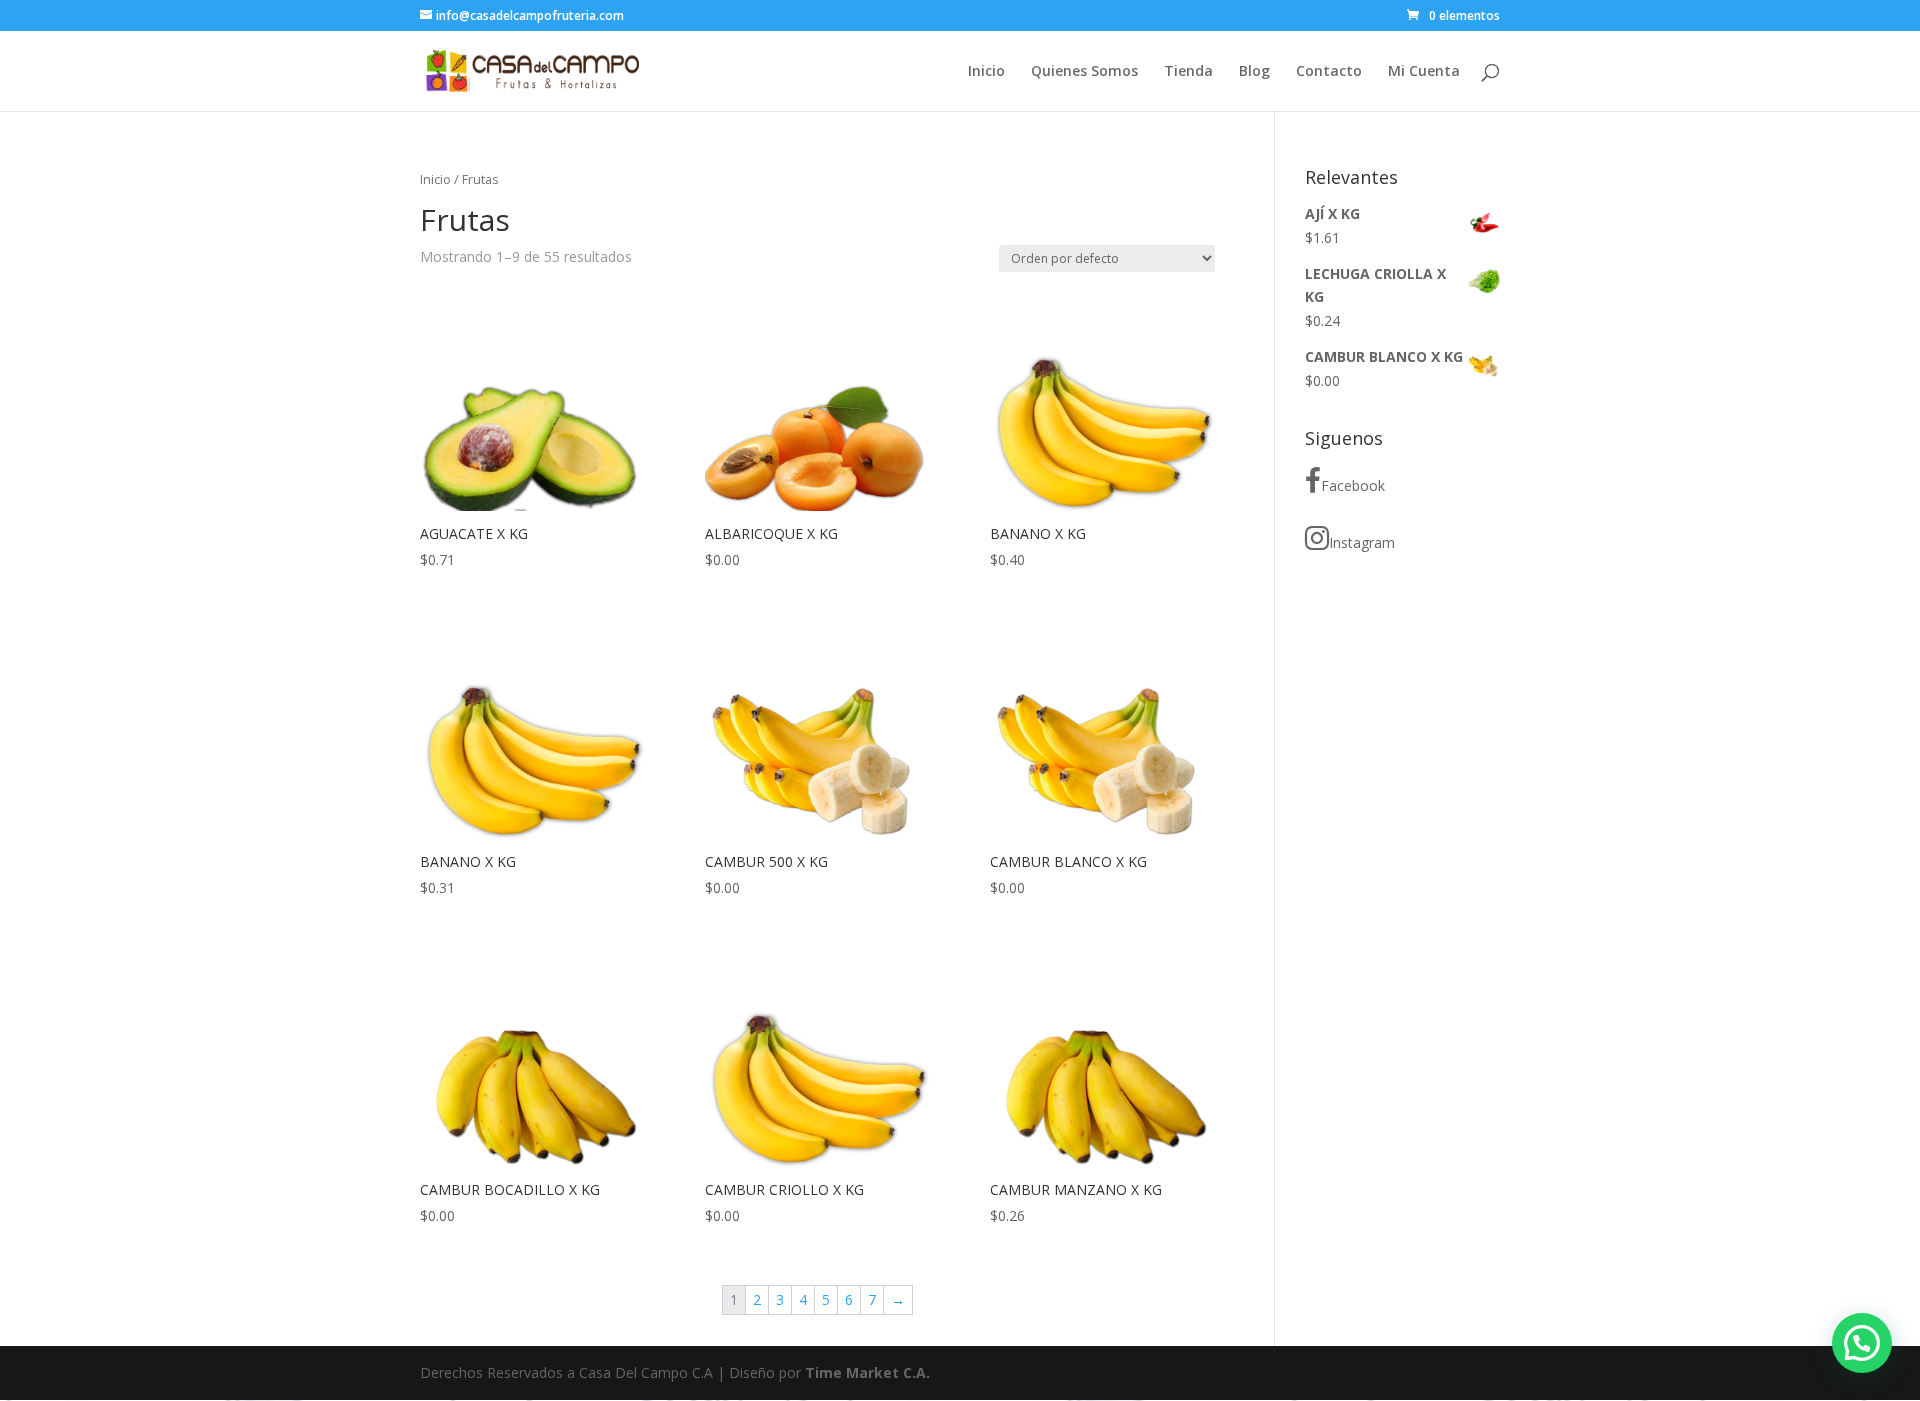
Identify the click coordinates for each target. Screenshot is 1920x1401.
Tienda (1188, 72)
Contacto (1329, 72)
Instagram (1362, 542)
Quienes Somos (1084, 72)
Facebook (1353, 485)
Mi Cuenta (1424, 72)
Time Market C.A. (867, 1372)
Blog (1254, 72)
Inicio (986, 72)
